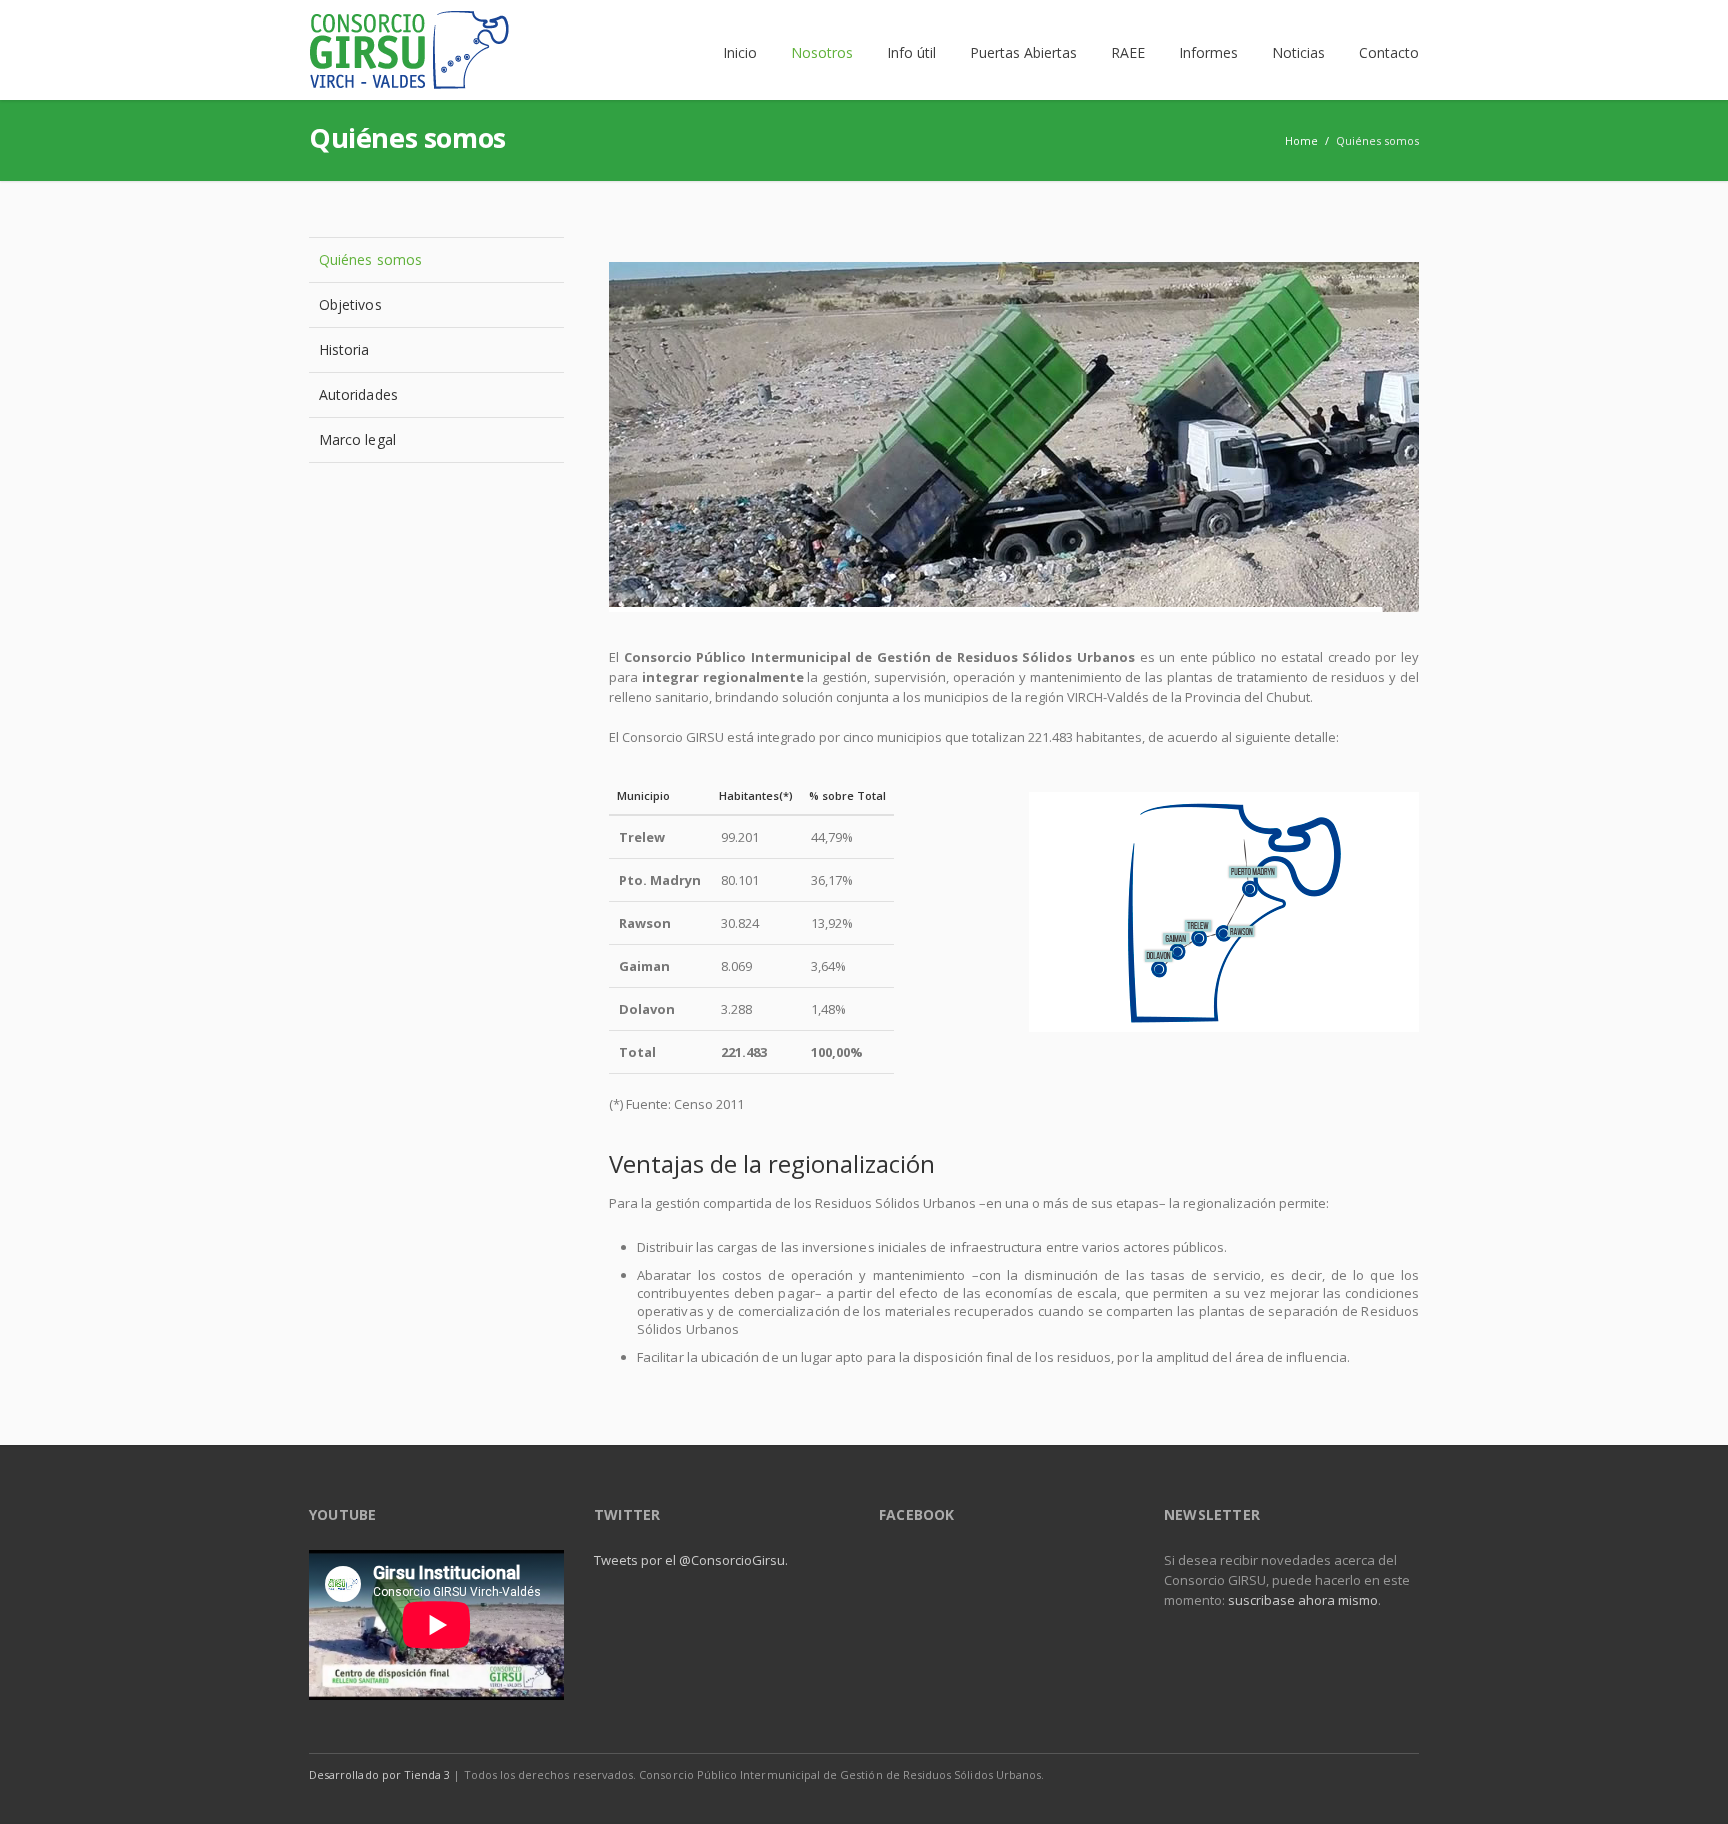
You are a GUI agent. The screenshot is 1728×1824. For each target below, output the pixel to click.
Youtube (1399, 1774)
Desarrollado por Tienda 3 (379, 1774)
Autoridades (358, 394)
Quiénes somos (370, 259)
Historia (344, 349)
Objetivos (350, 304)
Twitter (1357, 1774)
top (1688, 1784)
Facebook (1315, 1774)
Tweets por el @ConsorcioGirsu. (691, 1560)
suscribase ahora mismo (1303, 1600)
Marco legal (357, 439)
